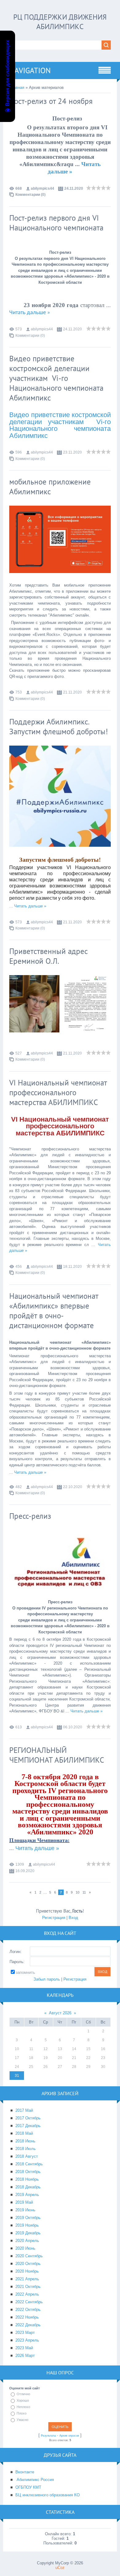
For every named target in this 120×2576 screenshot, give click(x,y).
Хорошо (23, 2400)
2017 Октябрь (28, 2118)
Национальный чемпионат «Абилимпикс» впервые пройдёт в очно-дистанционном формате (54, 1311)
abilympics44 (42, 188)
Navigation (30, 70)
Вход (73, 1918)
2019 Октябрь (28, 2218)
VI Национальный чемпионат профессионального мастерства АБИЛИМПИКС (58, 1092)
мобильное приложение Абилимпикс (50, 487)
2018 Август (27, 2156)
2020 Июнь (25, 2248)
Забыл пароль (47, 1979)
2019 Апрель (27, 2195)
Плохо (22, 2413)
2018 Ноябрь (27, 2179)
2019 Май (24, 2202)
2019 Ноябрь (27, 2225)
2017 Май (24, 2110)
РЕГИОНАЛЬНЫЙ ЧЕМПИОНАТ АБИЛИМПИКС (57, 1755)
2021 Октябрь (28, 2287)
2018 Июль (26, 2149)
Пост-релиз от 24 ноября (51, 101)
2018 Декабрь (28, 2187)
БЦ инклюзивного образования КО (48, 2495)
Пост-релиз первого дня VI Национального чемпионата (56, 223)
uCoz (60, 2568)
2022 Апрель (27, 2294)
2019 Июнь (25, 2210)
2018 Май (24, 2133)
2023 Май (24, 2348)
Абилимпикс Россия (35, 2480)
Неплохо (23, 2407)
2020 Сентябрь (29, 2256)
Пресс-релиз (30, 1516)
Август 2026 (60, 2013)
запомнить (25, 1972)
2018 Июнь (25, 2141)
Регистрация (54, 1918)
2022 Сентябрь (29, 2302)
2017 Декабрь (28, 2126)
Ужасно (22, 2420)
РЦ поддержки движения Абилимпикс (60, 22)
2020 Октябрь (28, 2264)
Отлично (23, 2394)
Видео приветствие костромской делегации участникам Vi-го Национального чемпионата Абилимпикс (56, 378)
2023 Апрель (27, 2340)
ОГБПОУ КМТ (28, 2487)
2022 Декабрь (28, 2325)
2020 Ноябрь (27, 2271)
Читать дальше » (30, 313)
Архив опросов (69, 2436)
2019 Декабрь (28, 2233)
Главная (17, 87)
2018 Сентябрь (29, 2164)
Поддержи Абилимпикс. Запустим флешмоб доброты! (59, 727)
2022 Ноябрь (27, 2317)
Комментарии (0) (30, 195)
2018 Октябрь (28, 2172)
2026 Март (25, 2356)
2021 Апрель (27, 2279)
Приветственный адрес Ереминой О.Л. (48, 956)
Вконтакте (25, 2472)
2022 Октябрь (28, 2310)
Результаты (48, 2436)
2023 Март (25, 2333)
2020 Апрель (27, 2241)
